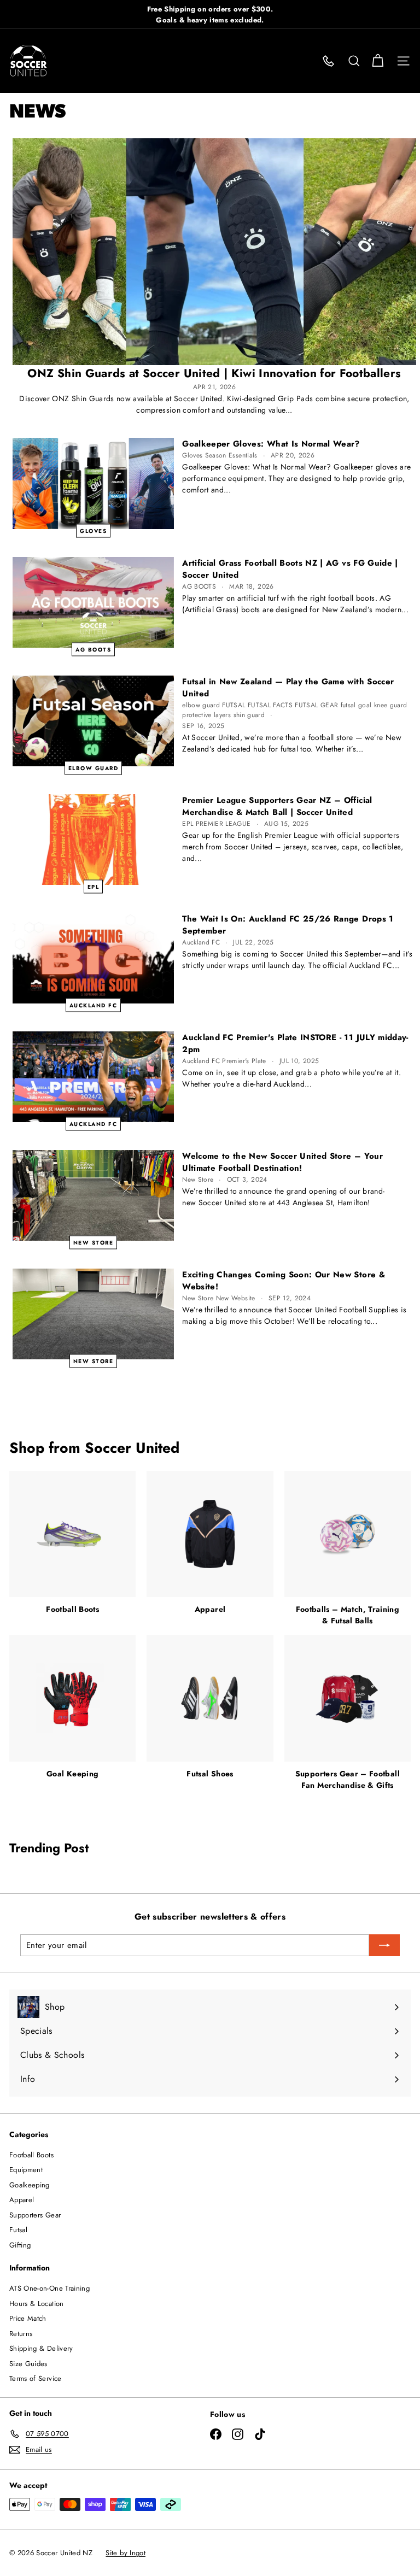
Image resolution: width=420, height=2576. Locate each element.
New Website (236, 1298)
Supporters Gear (35, 2215)
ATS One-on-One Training (49, 2288)
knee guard (391, 705)
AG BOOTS (93, 649)
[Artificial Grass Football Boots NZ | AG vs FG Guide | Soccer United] (93, 602)
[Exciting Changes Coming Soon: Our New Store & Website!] (93, 1314)
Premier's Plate (244, 1061)
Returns (21, 2334)
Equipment (26, 2170)
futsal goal (356, 705)
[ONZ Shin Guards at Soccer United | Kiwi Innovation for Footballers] (214, 252)
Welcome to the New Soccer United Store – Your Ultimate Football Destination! (282, 1162)
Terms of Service (36, 2378)
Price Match (28, 2318)
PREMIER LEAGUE (223, 824)
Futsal (18, 2230)
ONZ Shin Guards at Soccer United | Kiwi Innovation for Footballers (214, 373)
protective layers (206, 715)
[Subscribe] (384, 1945)
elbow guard (94, 768)
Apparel (22, 2200)
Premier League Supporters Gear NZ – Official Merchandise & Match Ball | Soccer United (277, 806)
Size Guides (28, 2364)
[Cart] (378, 61)
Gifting (20, 2245)
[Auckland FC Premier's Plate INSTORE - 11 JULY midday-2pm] (93, 1077)
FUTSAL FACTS (270, 705)
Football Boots (31, 2155)
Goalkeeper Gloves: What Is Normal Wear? (271, 444)
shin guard (249, 715)
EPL (94, 886)
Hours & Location (37, 2304)
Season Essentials (231, 455)
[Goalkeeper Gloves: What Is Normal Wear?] (93, 483)
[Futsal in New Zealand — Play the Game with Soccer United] (93, 721)
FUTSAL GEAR (316, 705)
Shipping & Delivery (41, 2348)
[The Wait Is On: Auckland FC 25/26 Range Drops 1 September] (93, 958)
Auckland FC (94, 1005)
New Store (94, 1242)
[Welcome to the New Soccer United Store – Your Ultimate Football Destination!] (93, 1195)
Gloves (93, 530)
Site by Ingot (126, 2553)
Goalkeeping (30, 2185)
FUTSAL (234, 705)
